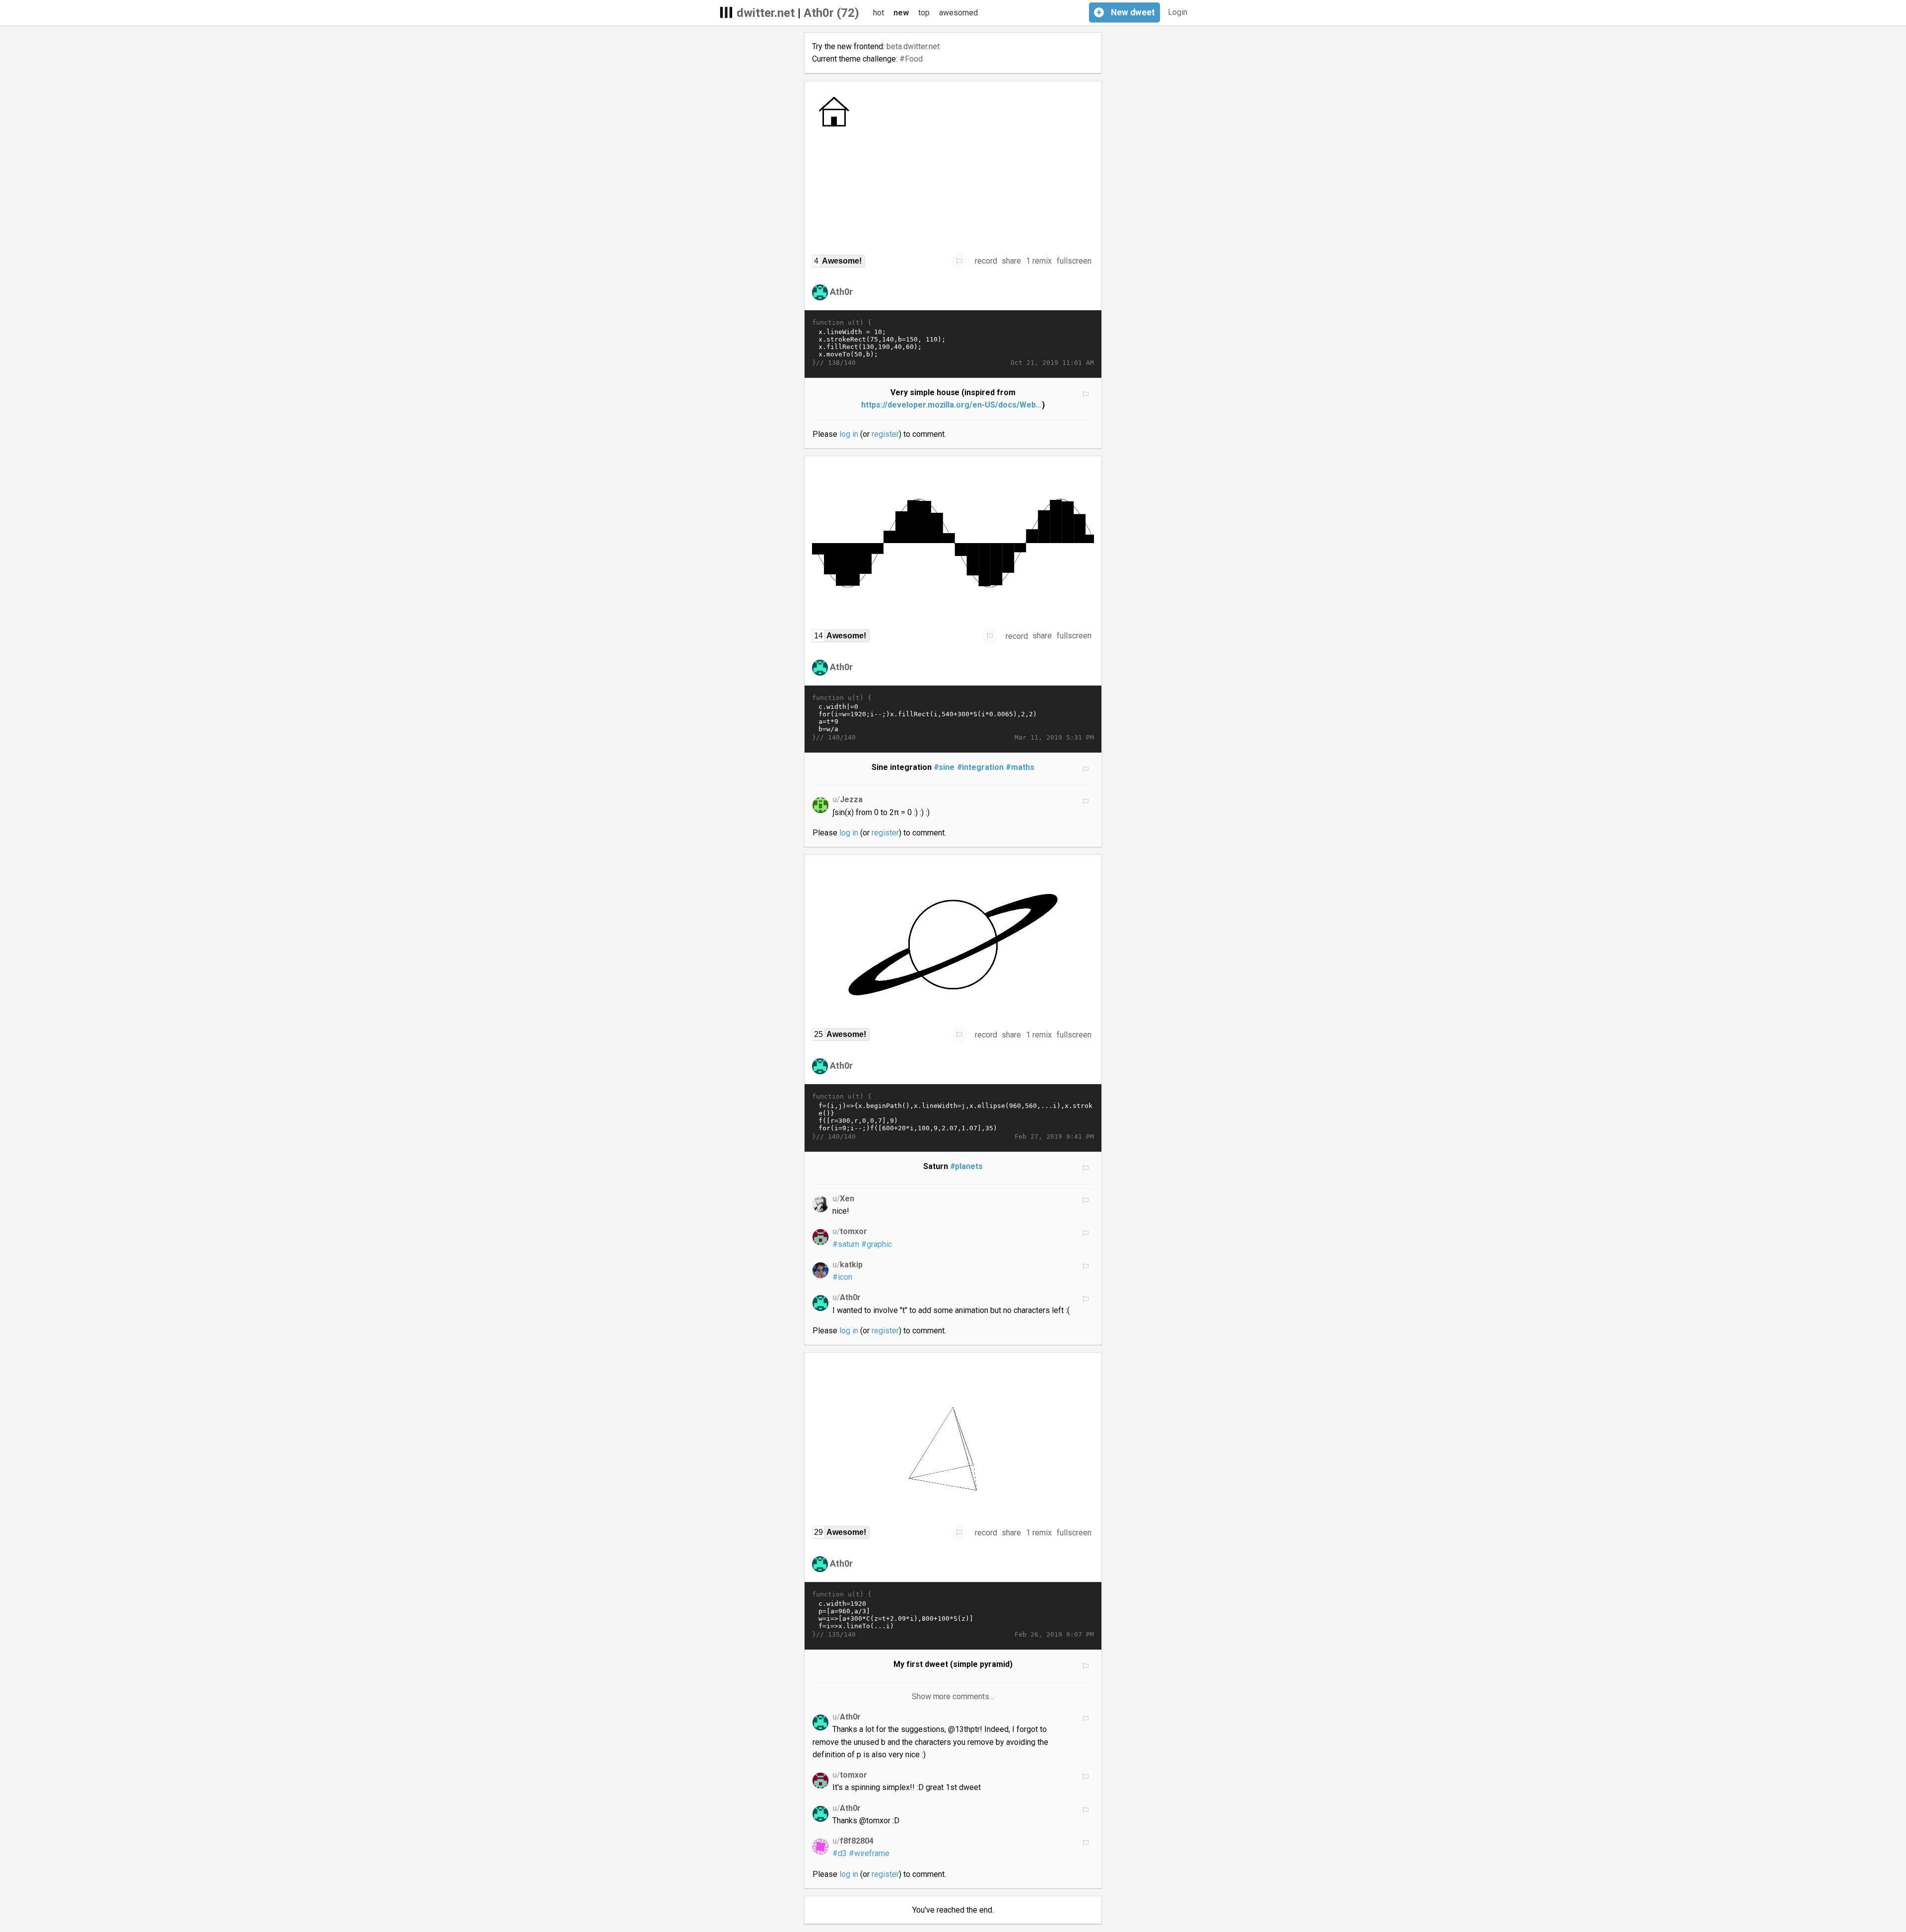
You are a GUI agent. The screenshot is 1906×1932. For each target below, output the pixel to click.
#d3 (840, 1853)
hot (879, 13)
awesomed (958, 13)
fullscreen (1074, 261)
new (901, 13)
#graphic (877, 1244)
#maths (1020, 767)
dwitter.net (766, 13)
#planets (967, 1166)
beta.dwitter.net (913, 46)
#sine (944, 767)
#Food (911, 59)
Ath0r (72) (831, 13)
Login (1178, 12)
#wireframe (869, 1853)
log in (849, 434)
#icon (842, 1277)
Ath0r (841, 292)
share (1011, 261)
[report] (959, 261)
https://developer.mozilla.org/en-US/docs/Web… (952, 405)
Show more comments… (953, 1696)
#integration (981, 767)
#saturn (846, 1244)
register (885, 434)
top (924, 13)
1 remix (1039, 261)
